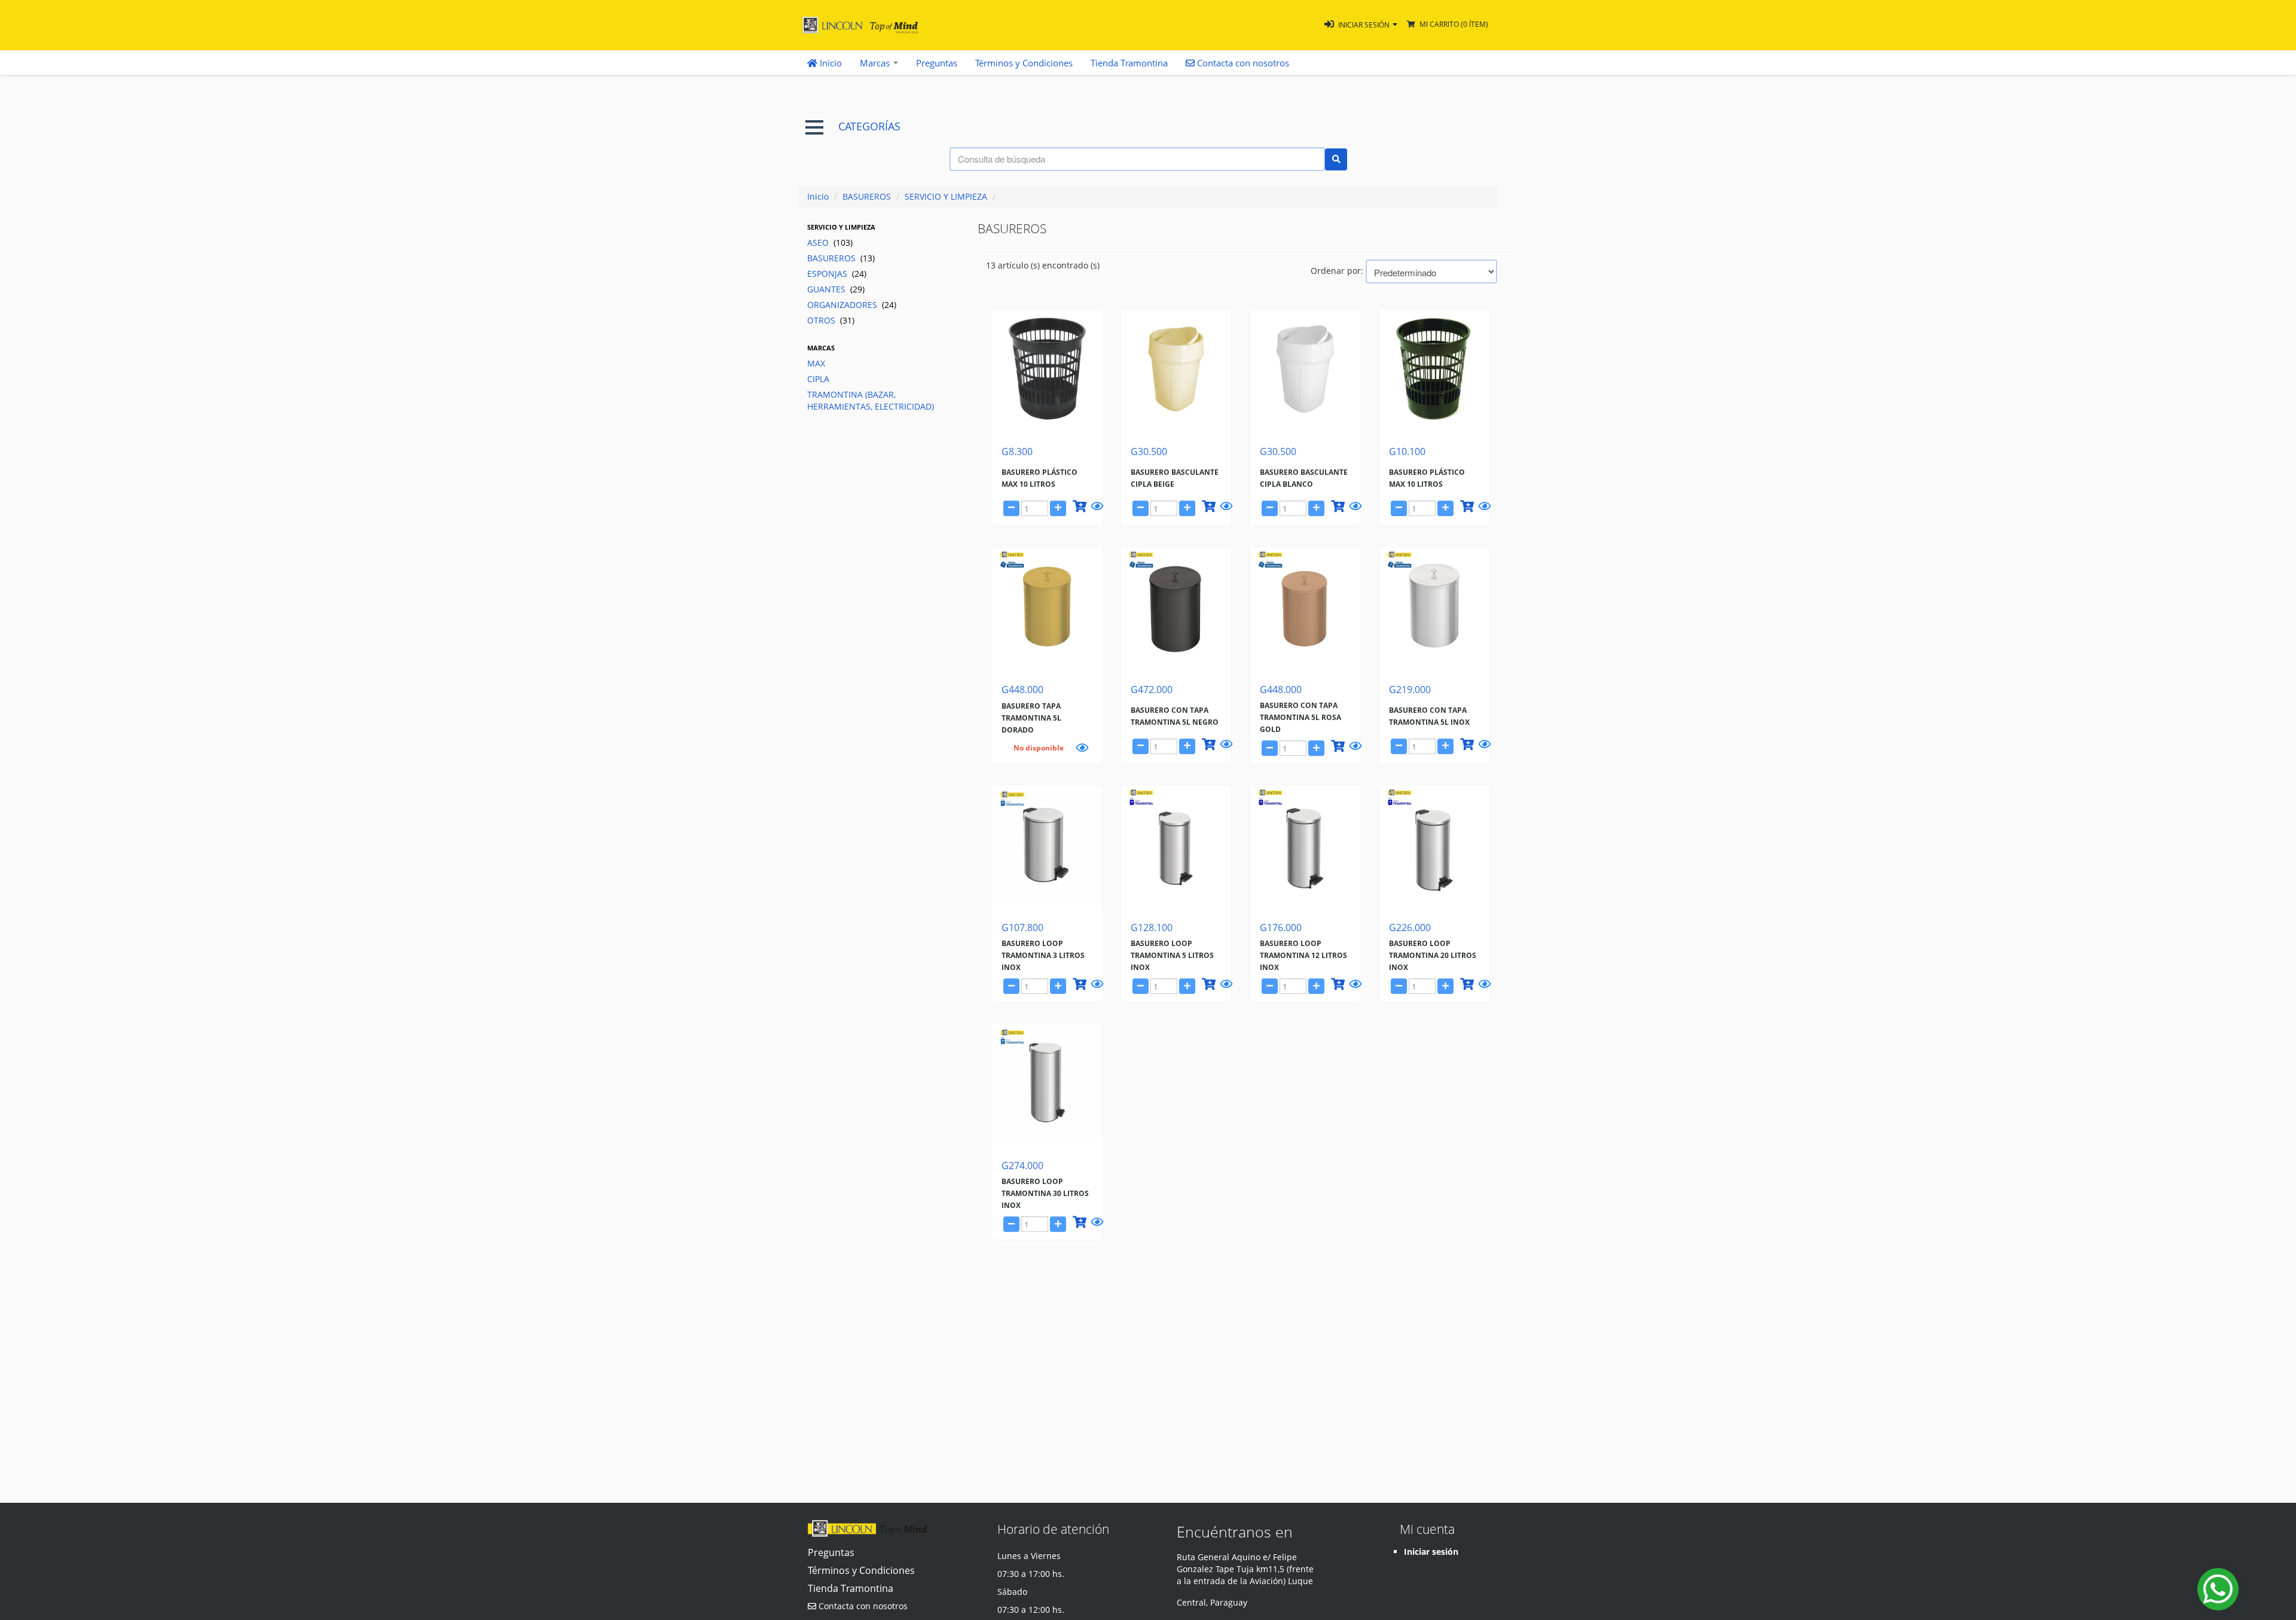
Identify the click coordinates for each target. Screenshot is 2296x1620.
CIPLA (818, 379)
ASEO (830, 242)
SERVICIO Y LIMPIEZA (946, 196)
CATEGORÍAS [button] (869, 126)
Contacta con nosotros (862, 1606)
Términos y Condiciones (1024, 63)
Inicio (830, 63)
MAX (816, 363)
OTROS (831, 320)
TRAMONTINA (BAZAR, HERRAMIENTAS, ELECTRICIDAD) (871, 400)
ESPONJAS (837, 274)
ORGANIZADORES (852, 305)
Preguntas (937, 63)
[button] (1361, 25)
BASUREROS (867, 196)
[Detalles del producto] (1095, 508)
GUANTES (836, 289)
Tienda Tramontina (1129, 63)
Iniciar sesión (1431, 1552)
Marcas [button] (876, 63)
